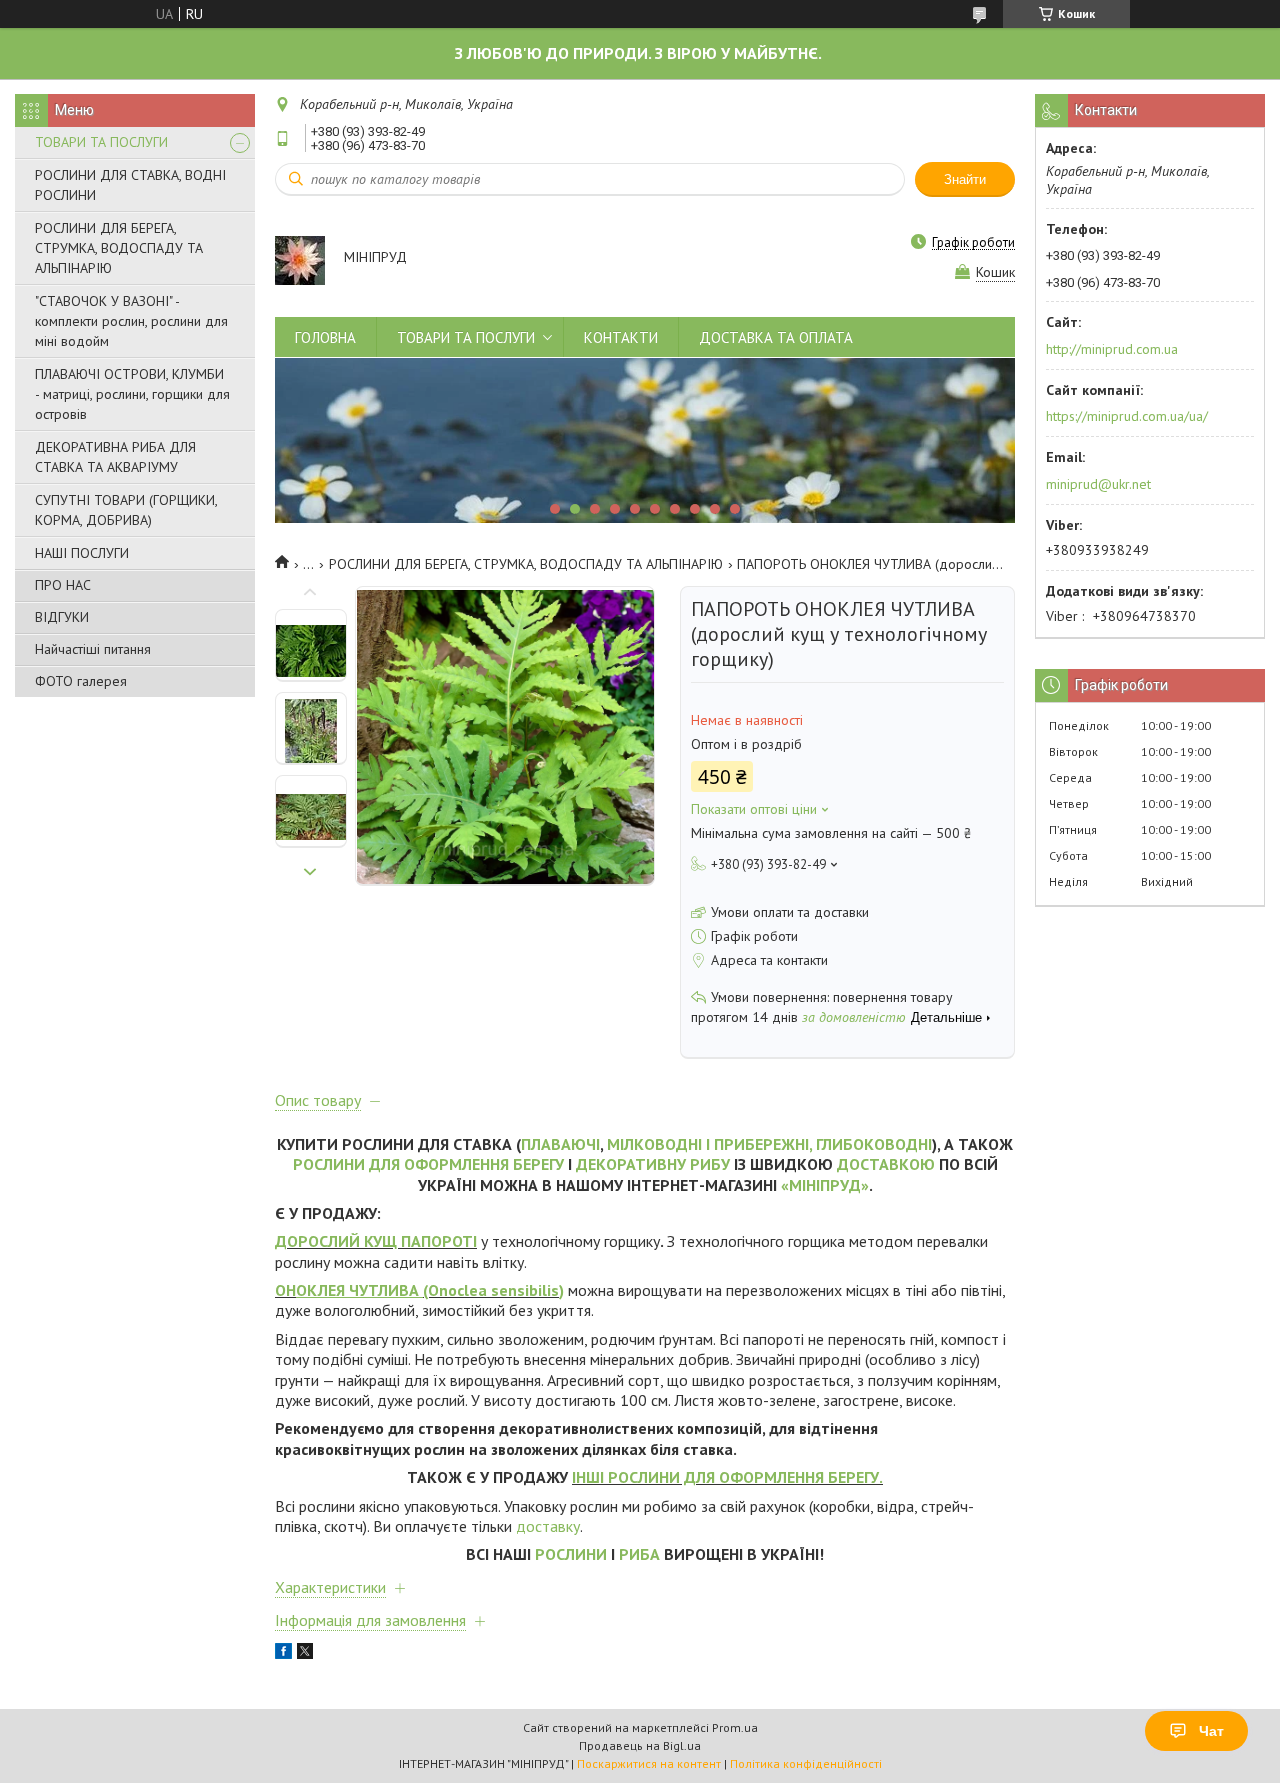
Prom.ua (735, 1727)
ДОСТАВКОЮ (886, 1164)
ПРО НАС (63, 585)
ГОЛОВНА (325, 337)
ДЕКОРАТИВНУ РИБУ (653, 1164)
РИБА (639, 1554)
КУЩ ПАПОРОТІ (420, 1241)
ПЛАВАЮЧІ (560, 1144)
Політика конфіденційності (806, 1763)
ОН (285, 1290)
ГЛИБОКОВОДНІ (874, 1144)
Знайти (965, 179)
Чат (1211, 1731)
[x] (305, 1654)
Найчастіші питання (93, 649)
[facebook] (283, 1654)
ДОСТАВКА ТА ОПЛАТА (776, 337)
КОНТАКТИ (621, 337)
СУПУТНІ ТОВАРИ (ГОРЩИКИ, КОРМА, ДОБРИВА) (126, 510)
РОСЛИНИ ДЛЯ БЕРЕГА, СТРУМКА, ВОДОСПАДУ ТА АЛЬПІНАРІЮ (119, 248)
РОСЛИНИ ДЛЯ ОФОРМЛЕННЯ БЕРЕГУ (428, 1164)
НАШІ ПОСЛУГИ (82, 553)
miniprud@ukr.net (1098, 484)
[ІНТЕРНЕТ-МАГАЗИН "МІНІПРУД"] (300, 259)
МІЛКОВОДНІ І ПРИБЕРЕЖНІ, (709, 1144)
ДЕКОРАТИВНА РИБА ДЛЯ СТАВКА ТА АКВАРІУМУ (115, 457)
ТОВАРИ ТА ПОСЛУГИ (101, 142)
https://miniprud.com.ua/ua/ (1127, 416)
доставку (548, 1526)
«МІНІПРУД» (825, 1185)
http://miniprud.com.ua (1112, 349)
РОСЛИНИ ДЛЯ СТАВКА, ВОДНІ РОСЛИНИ (130, 185)
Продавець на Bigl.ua (640, 1745)
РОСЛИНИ (571, 1554)
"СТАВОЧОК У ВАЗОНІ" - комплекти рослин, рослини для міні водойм (131, 321)
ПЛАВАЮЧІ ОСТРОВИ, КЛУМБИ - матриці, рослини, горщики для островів (132, 394)
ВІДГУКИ (62, 617)
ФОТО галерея (81, 681)
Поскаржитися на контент (649, 1763)
